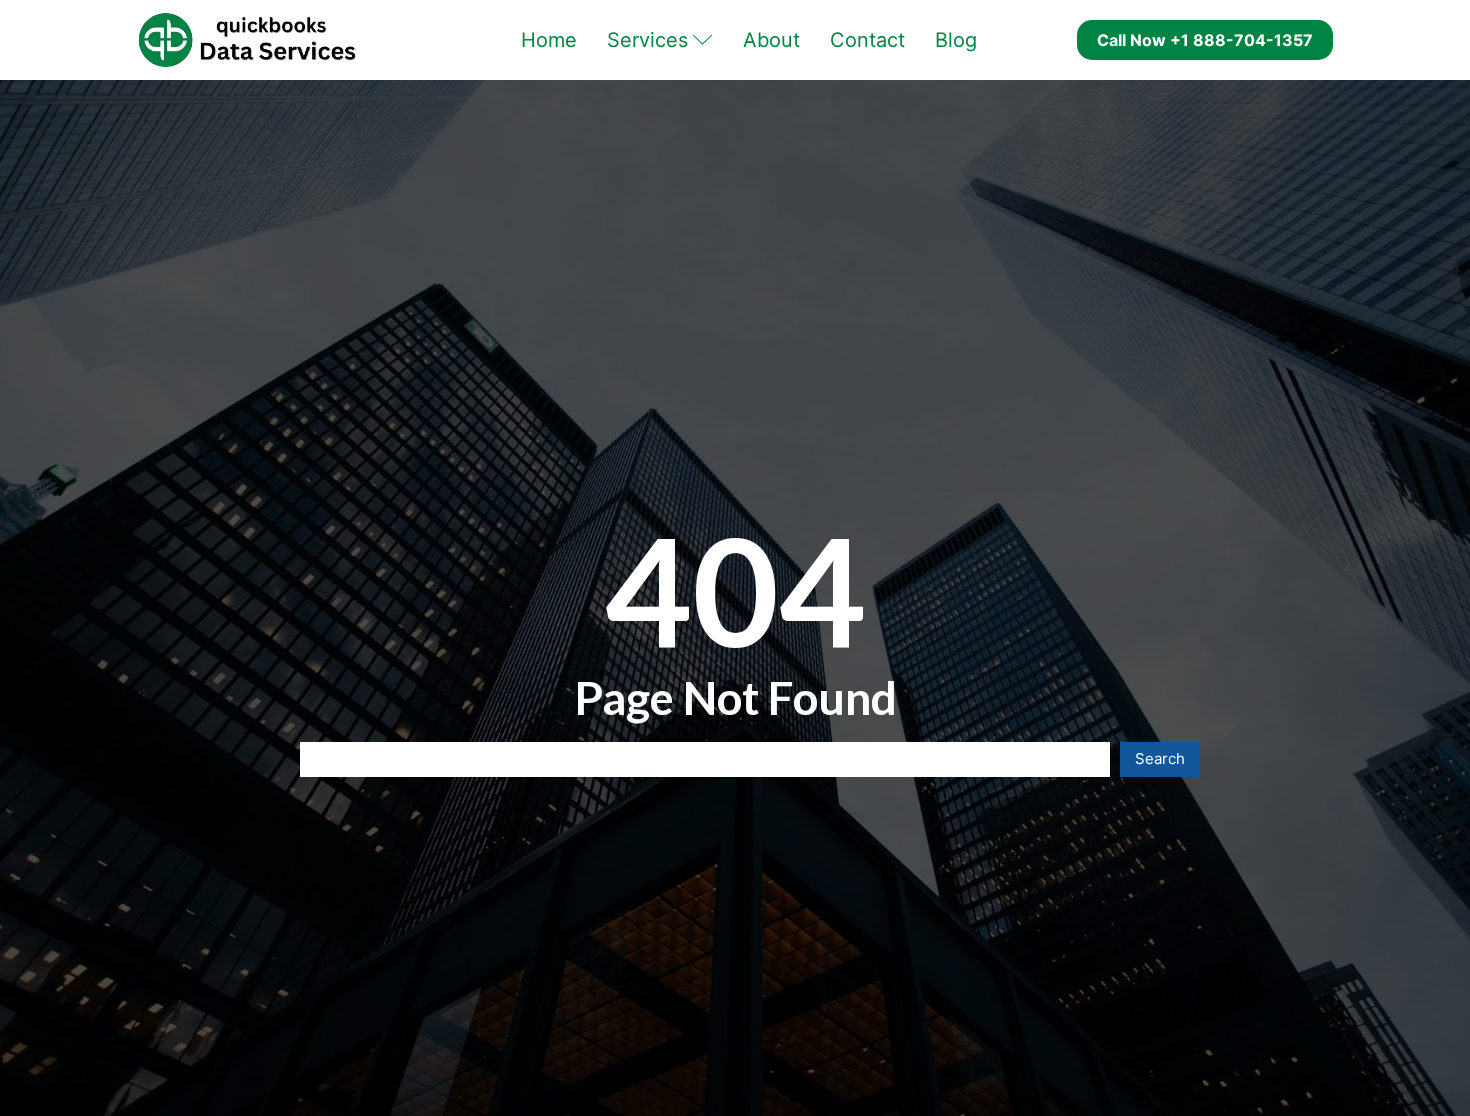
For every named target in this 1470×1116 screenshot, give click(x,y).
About (771, 40)
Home (549, 40)
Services (647, 40)
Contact (867, 40)
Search (1160, 758)
